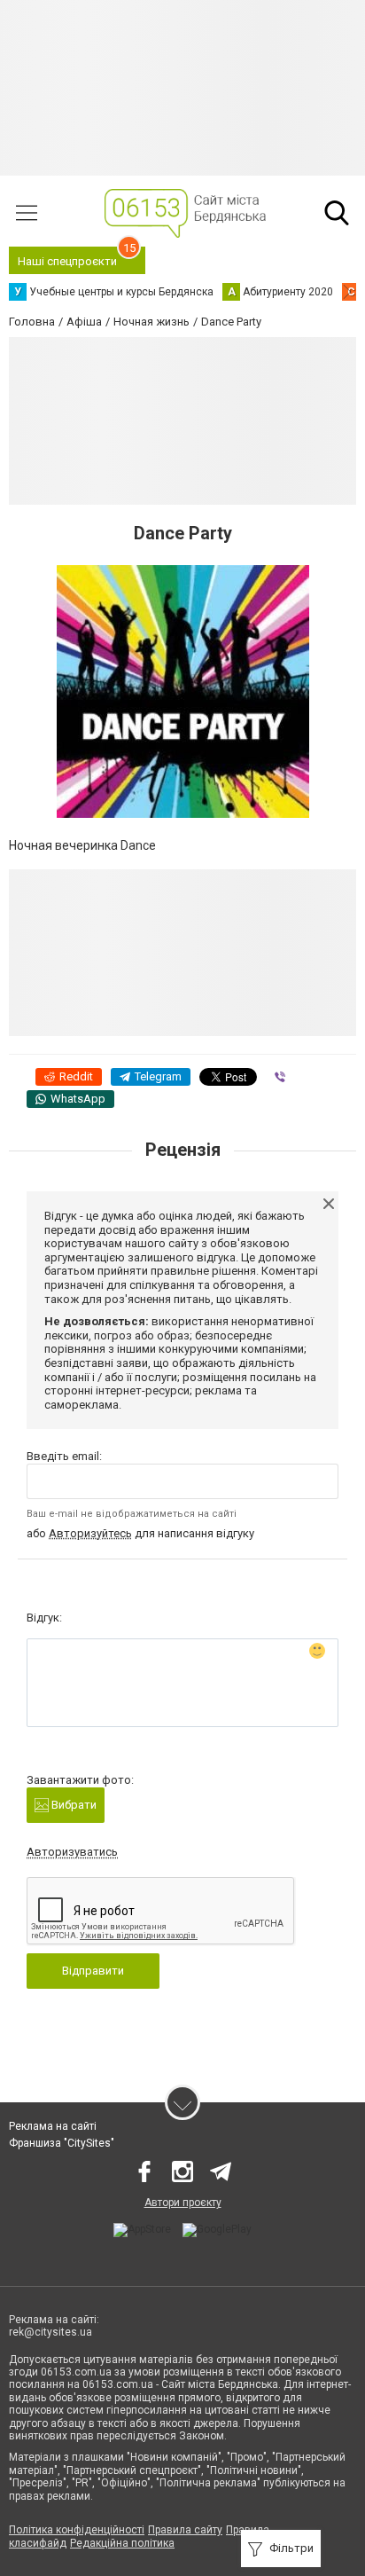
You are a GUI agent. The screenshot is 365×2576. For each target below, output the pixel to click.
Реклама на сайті (53, 2126)
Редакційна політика (122, 2543)
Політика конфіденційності (77, 2530)
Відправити (93, 1971)
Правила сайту (185, 2530)
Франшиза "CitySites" (62, 2143)
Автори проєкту (183, 2203)
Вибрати (73, 1805)
